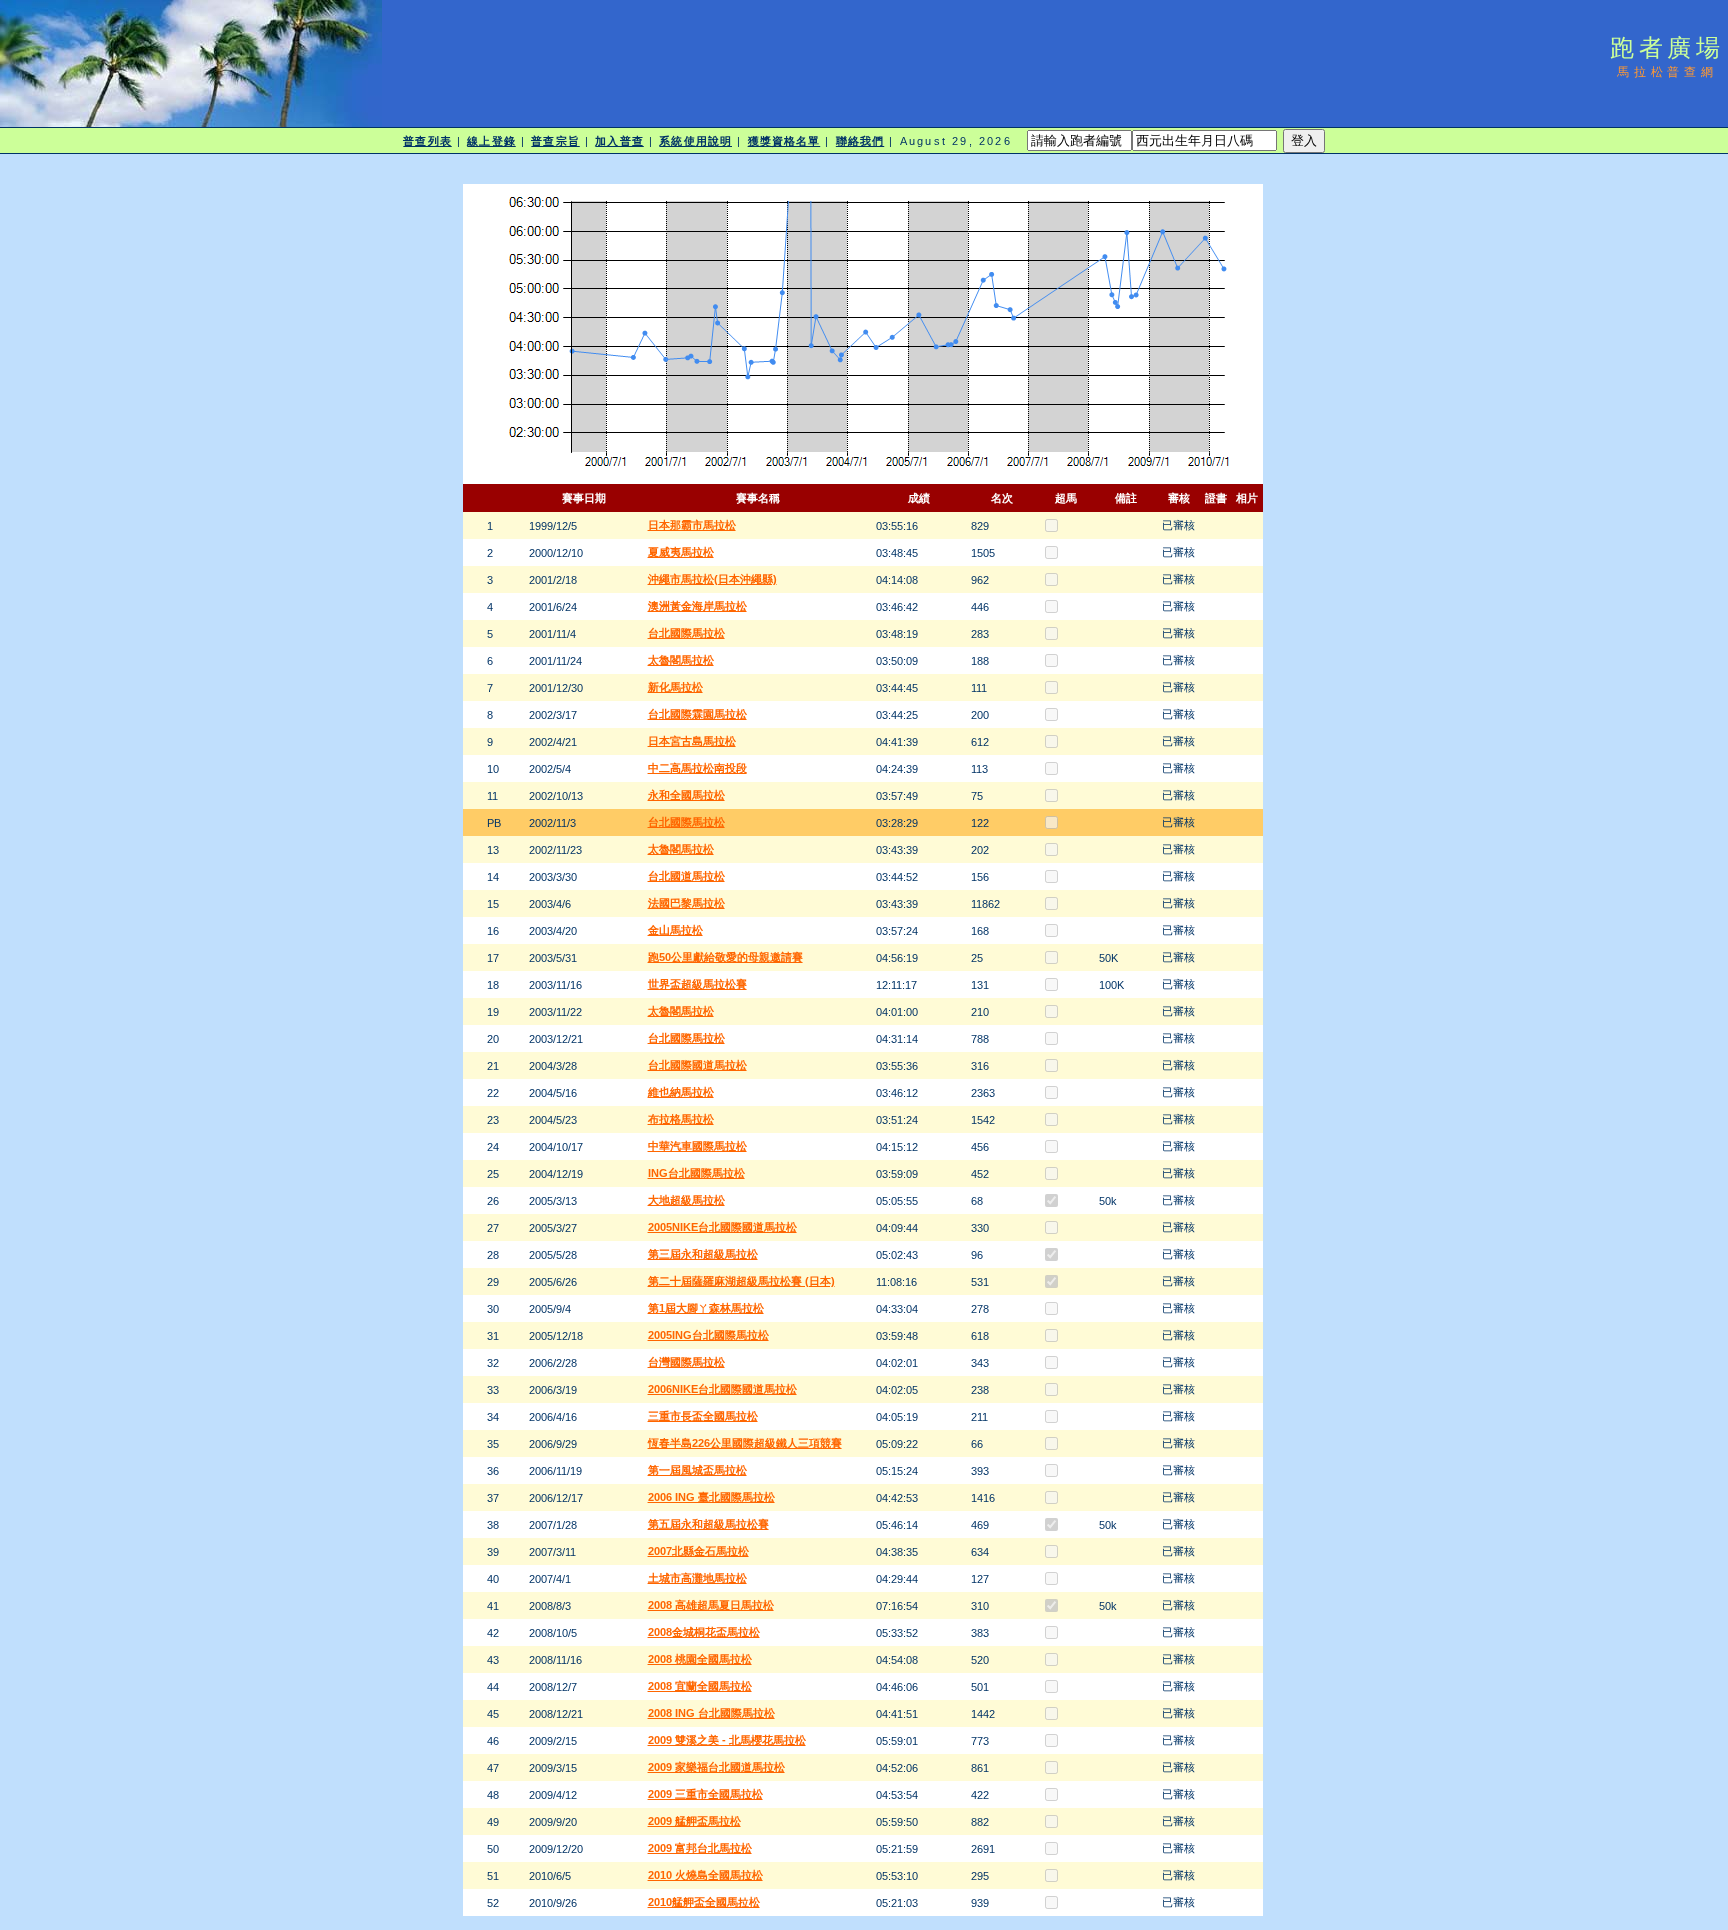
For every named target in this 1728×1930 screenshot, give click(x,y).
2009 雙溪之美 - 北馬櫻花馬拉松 (727, 1740)
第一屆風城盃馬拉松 (697, 1470)
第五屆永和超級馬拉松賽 (708, 1524)
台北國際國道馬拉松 (697, 1065)
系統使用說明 (695, 141)
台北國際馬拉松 (686, 633)
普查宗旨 (555, 141)
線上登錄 (491, 141)
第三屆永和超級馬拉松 (703, 1254)
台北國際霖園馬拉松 (697, 714)
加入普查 (619, 141)
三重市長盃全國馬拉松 (703, 1416)
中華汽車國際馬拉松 (697, 1146)
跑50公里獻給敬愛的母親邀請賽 (725, 957)
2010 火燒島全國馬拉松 (705, 1875)
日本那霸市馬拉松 (692, 525)
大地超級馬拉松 (686, 1200)
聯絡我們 (860, 141)
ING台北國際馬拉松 (696, 1173)
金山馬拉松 (675, 930)
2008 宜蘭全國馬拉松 (700, 1686)
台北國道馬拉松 (686, 876)
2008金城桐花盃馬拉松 (704, 1632)
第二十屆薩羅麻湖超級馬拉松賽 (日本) (741, 1281)
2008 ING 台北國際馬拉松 (711, 1713)
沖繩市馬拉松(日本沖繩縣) (712, 579)
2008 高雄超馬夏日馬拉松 (711, 1605)
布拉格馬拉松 (681, 1119)
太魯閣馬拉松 (681, 660)
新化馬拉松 (675, 687)
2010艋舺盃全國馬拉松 (704, 1902)
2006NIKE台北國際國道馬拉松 (722, 1389)
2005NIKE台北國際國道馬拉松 (722, 1227)
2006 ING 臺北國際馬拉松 (711, 1497)
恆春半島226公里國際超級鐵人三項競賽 (745, 1443)
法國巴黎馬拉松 (686, 903)
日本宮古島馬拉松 (692, 741)
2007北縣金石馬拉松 (698, 1551)
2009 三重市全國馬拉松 (705, 1794)
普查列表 (427, 141)
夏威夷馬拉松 (681, 552)
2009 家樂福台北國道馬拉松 (716, 1767)
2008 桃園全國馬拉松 (700, 1659)
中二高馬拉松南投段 (697, 768)
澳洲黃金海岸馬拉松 (697, 606)
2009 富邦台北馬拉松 (700, 1848)
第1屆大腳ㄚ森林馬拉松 (706, 1308)
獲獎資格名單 (784, 141)
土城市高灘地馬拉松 (697, 1578)
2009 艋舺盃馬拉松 (694, 1821)
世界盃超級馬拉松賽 (697, 984)
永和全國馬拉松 (686, 795)
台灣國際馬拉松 (686, 1362)
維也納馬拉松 (681, 1092)
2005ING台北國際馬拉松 (708, 1335)
